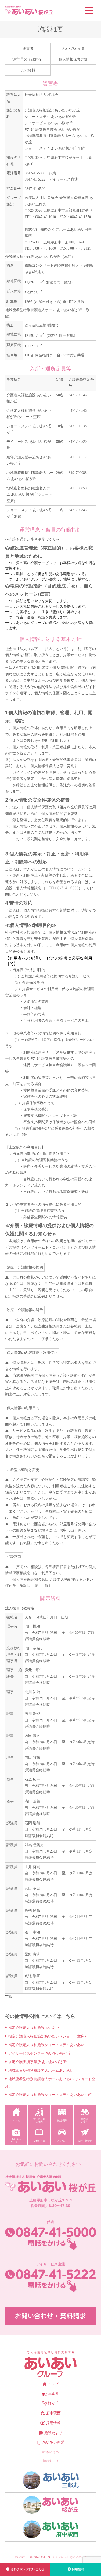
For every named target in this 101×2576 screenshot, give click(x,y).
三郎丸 (54, 2393)
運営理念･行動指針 (28, 59)
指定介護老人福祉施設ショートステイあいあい (46, 2045)
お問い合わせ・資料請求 (51, 2316)
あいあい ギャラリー (16, 2140)
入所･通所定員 (73, 48)
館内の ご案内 (85, 2120)
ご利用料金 (39, 2141)
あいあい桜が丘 (51, 2505)
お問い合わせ (85, 2141)
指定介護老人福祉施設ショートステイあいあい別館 (50, 2095)
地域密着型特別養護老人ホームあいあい (41, 2070)
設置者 (28, 48)
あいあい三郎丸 (51, 2480)
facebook (51, 2461)
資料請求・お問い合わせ (27, 2569)
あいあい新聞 (53, 2442)
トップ (53, 2384)
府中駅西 (53, 2413)
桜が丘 (53, 2403)
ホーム (16, 2120)
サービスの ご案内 (39, 2120)
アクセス (62, 2141)
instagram (51, 2452)
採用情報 (53, 2423)
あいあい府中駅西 (51, 2529)
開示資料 (28, 70)
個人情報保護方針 (73, 59)
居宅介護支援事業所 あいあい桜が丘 (38, 2062)
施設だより (53, 2433)
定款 (9, 1996)
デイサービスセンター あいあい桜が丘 (40, 2053)
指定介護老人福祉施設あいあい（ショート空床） (48, 2036)
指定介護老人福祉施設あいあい (34, 2028)
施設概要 (62, 2120)
